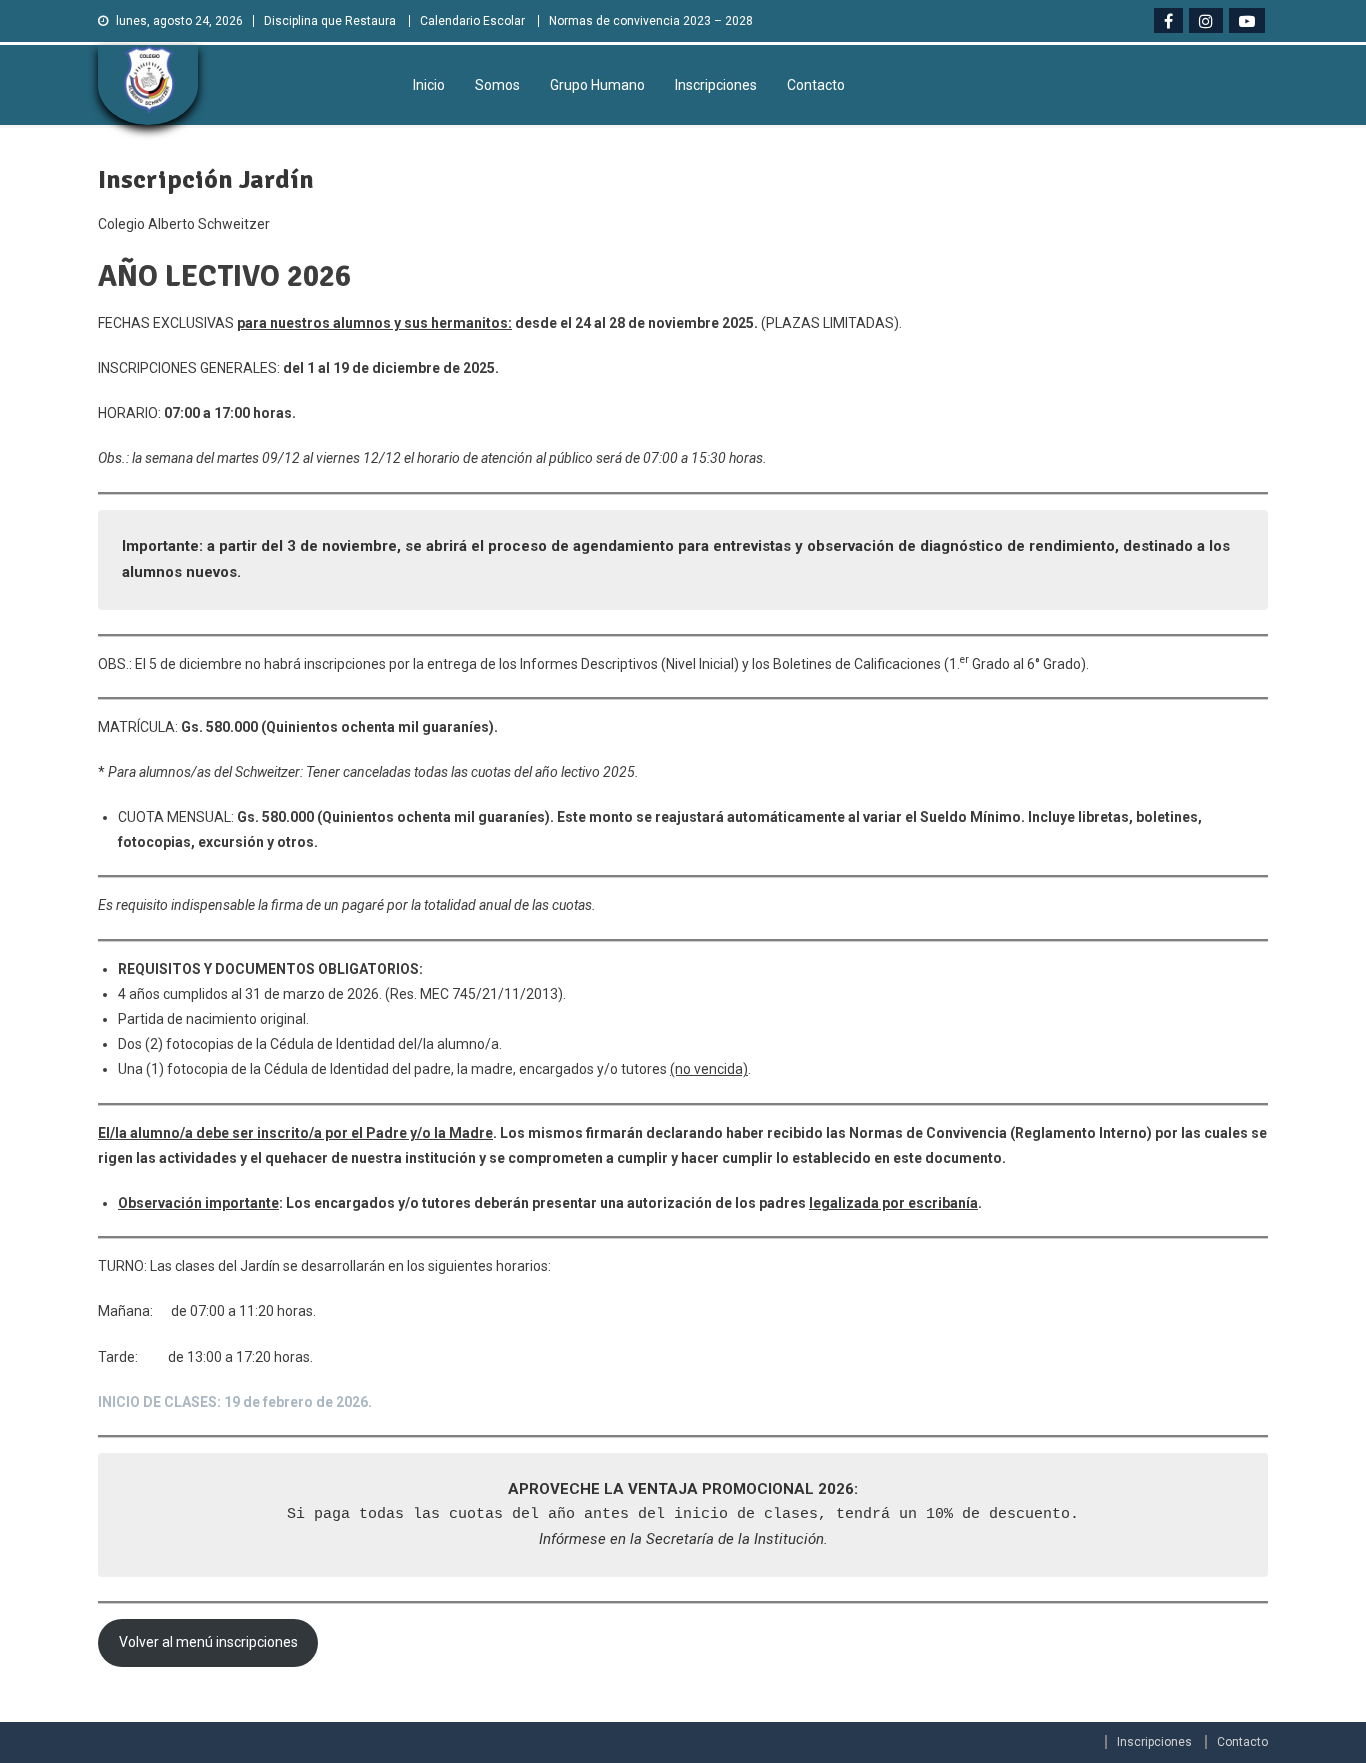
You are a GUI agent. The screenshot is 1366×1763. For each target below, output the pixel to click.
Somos (497, 85)
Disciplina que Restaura (330, 21)
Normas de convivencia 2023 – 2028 (651, 21)
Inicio (429, 85)
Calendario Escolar (472, 21)
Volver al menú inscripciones (208, 1642)
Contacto (816, 85)
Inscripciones (716, 85)
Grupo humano (597, 85)
